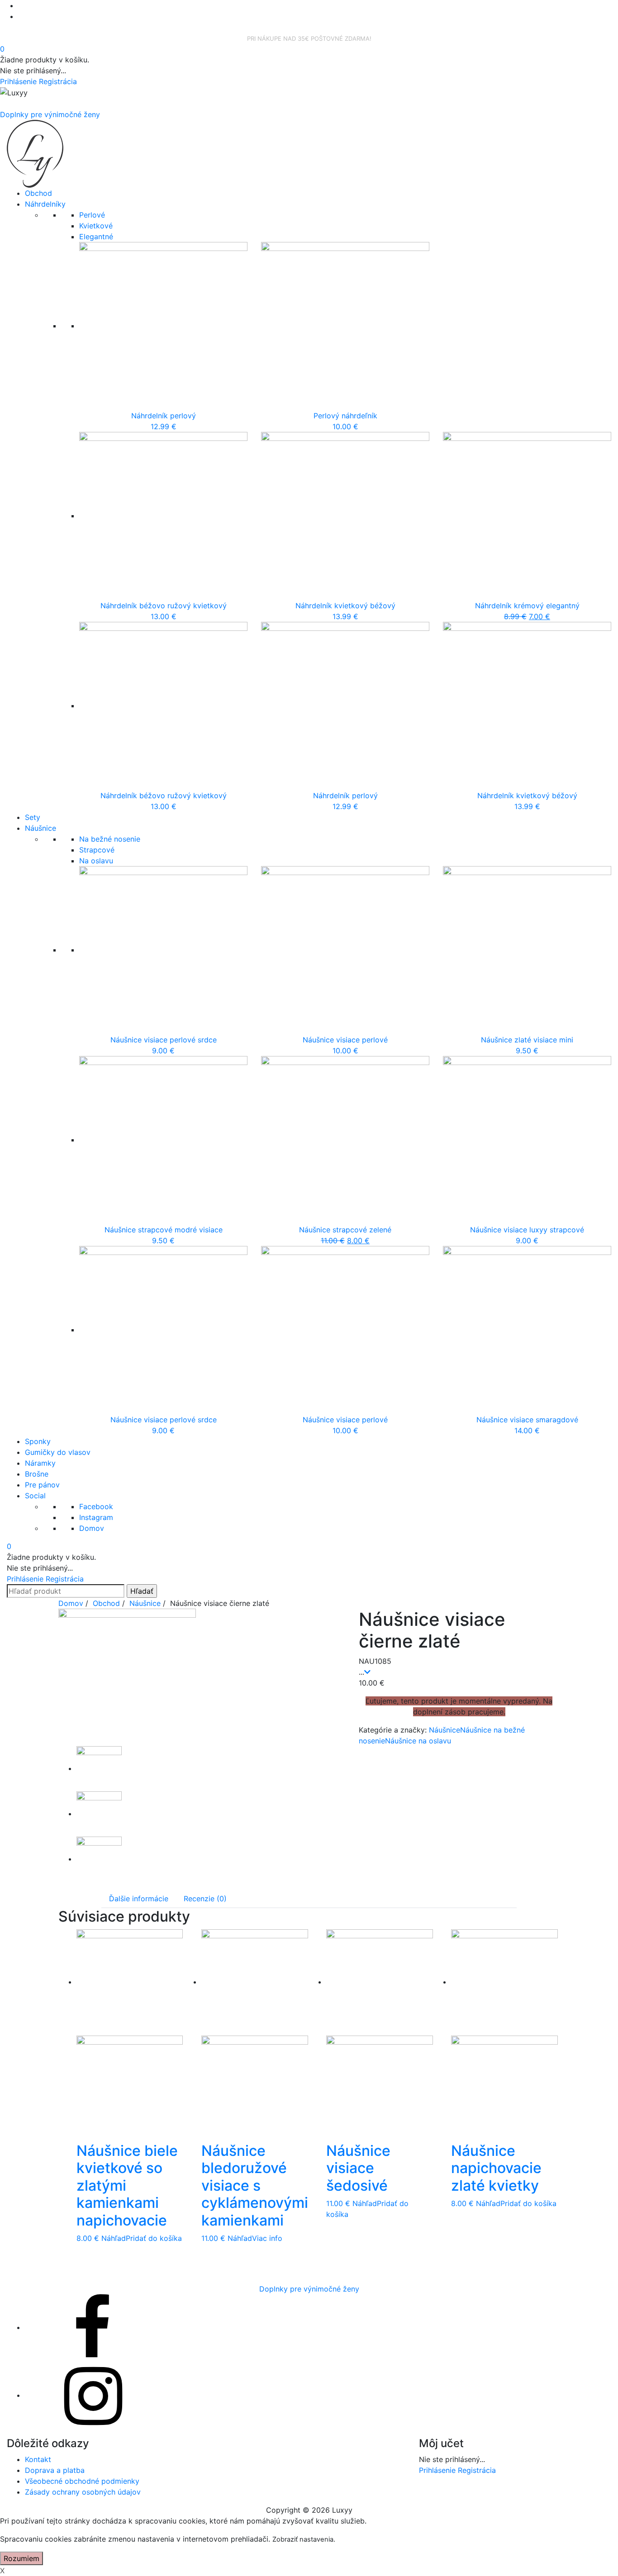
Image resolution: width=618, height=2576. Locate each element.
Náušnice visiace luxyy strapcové (527, 1230)
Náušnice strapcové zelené (345, 1230)
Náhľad (114, 2238)
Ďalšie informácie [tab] (139, 1899)
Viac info (267, 2238)
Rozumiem (21, 2558)
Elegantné (96, 237)
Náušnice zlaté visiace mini (527, 1040)
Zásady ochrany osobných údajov (83, 2492)
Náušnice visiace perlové (345, 1040)
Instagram (96, 1517)
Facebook (96, 1506)
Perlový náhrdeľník (345, 416)
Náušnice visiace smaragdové (527, 1420)
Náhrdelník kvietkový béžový (345, 606)
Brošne (37, 1474)
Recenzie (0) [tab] (205, 1899)
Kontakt (38, 2459)
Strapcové (97, 850)
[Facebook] (93, 2327)
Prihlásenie (19, 81)
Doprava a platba (55, 2470)
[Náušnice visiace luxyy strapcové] (527, 1140)
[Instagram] (93, 2395)
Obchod (38, 193)
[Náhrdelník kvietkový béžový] (345, 516)
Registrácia (58, 81)
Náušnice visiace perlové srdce (164, 1040)
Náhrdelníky (45, 204)
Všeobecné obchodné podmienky (82, 2481)
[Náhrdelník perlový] (163, 326)
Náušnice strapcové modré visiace (164, 1230)
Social (35, 1496)
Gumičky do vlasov (58, 1452)
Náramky (40, 1463)
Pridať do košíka (154, 2238)
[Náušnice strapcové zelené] (345, 1140)
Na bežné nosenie (110, 839)
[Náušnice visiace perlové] (345, 950)
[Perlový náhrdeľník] (345, 326)
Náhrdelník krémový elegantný (527, 606)
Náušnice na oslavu (418, 1741)
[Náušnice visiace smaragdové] (527, 1330)
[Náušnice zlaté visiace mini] (527, 950)
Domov (92, 1528)
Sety (33, 817)
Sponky (38, 1441)
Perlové (92, 215)
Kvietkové (96, 226)
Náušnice (40, 828)
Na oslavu (96, 861)
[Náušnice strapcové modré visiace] (163, 1140)
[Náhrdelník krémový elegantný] (527, 516)
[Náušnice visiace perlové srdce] (163, 950)
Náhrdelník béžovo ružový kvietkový (164, 606)
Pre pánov (42, 1485)
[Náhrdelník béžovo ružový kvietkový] (163, 516)
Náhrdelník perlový (164, 416)
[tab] (139, 1899)
